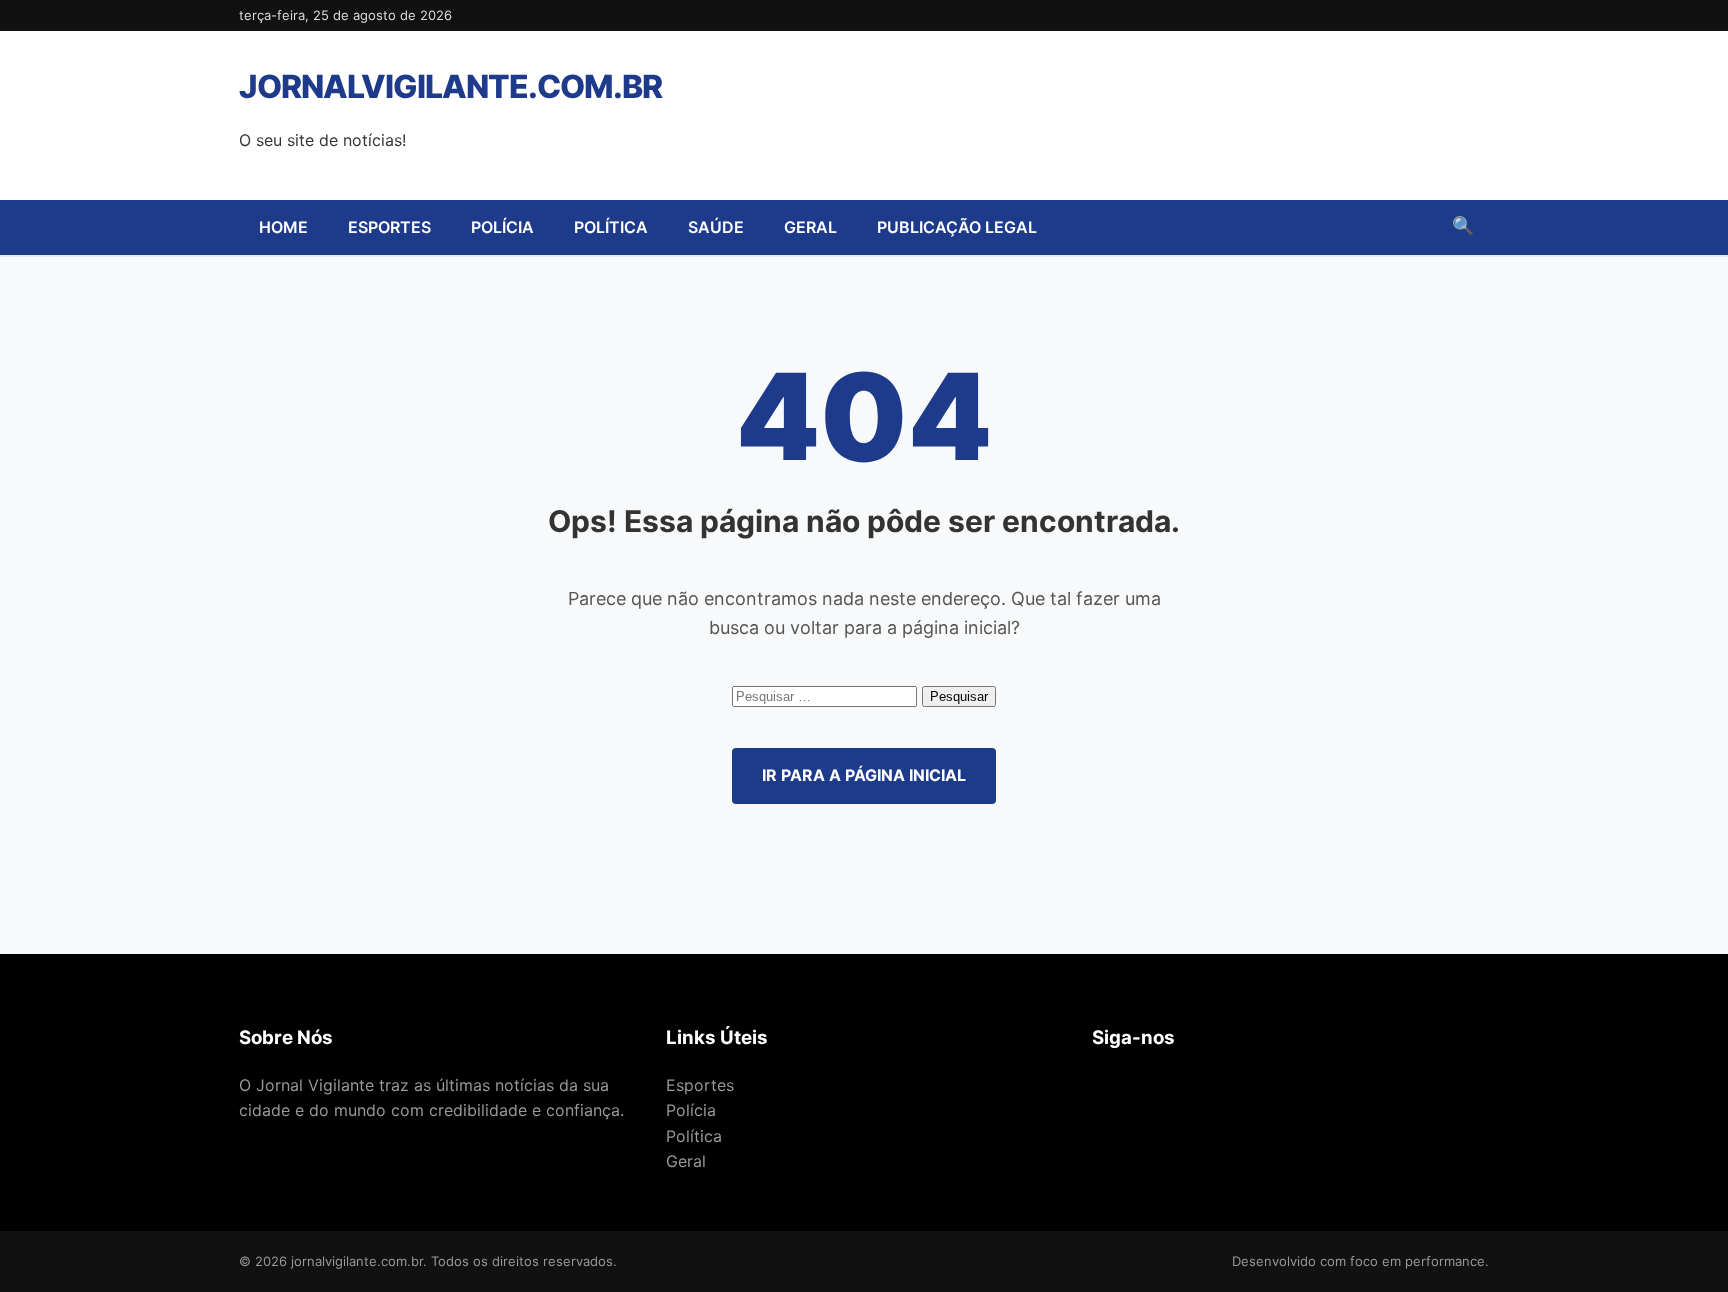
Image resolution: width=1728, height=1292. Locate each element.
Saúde (716, 227)
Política (611, 227)
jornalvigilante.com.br (450, 86)
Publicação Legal (957, 227)
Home (283, 227)
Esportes (389, 227)
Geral (810, 227)
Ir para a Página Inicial (864, 775)
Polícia (502, 227)
